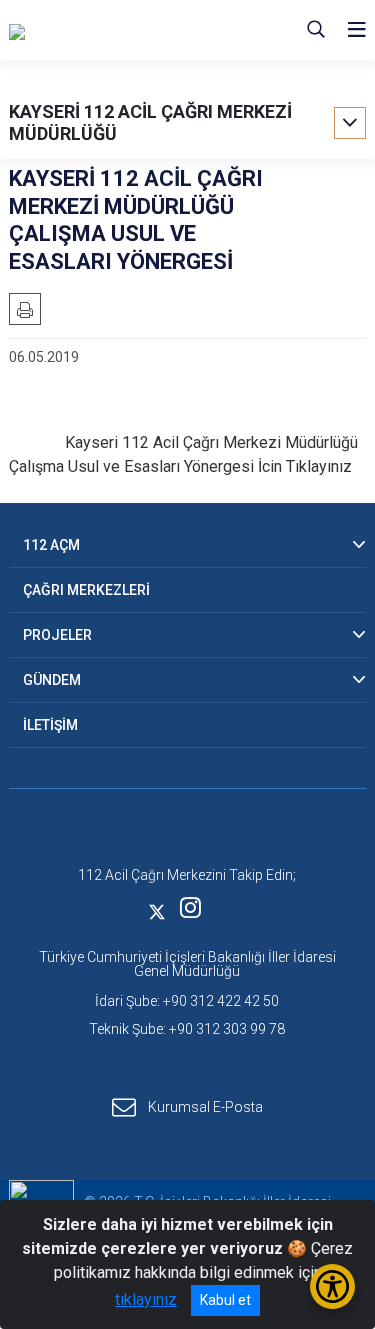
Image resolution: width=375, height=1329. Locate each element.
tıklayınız (146, 1299)
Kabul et (225, 1300)
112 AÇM (51, 545)
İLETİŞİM (50, 725)
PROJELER (57, 635)
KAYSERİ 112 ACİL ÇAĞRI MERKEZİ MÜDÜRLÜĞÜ (150, 122)
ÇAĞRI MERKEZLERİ (86, 590)
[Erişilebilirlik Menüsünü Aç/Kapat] (332, 1286)
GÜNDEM (52, 680)
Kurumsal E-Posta (205, 1106)
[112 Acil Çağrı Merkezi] (109, 30)
